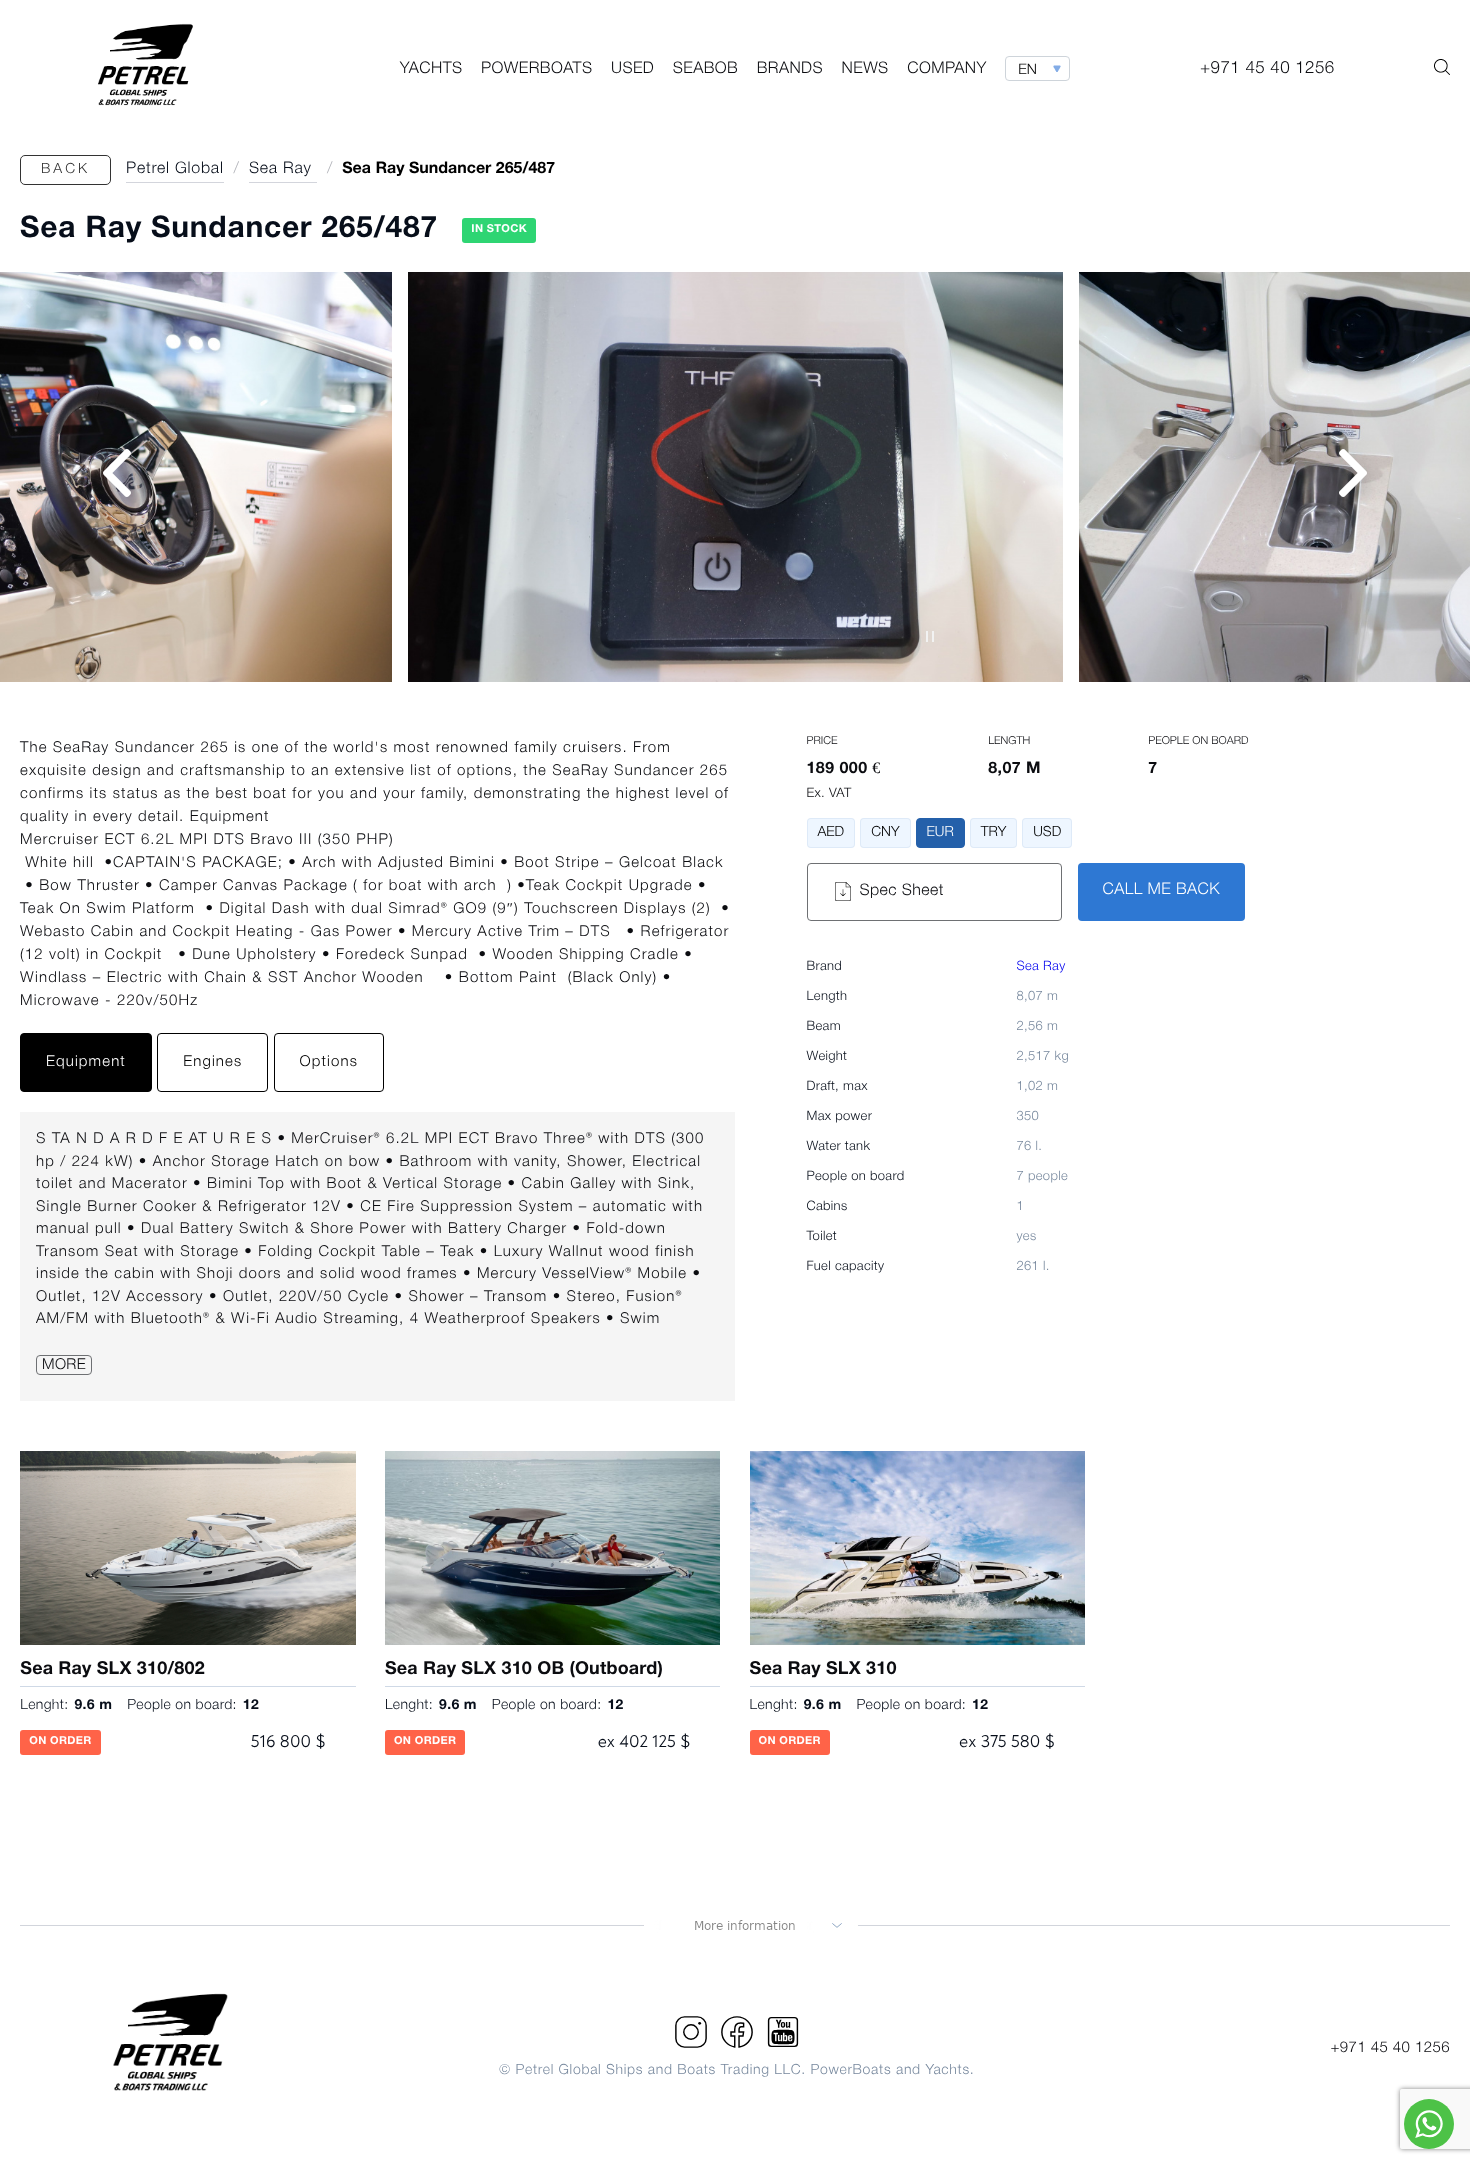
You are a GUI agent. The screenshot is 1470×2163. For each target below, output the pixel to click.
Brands (790, 70)
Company (946, 70)
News (865, 70)
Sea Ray (1041, 967)
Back (65, 169)
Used (632, 70)
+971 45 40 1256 (1390, 2048)
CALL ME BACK (1161, 891)
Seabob (705, 70)
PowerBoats (536, 70)
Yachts (431, 70)
